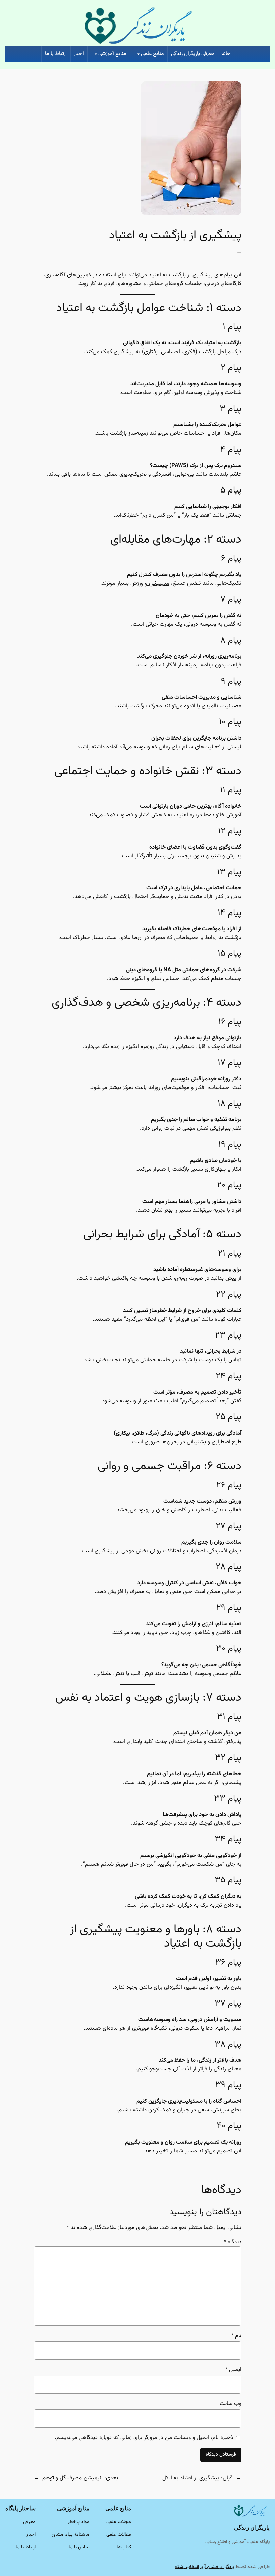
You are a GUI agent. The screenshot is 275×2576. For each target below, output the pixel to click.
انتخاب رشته (187, 2567)
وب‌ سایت (231, 2404)
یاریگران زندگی (252, 2528)
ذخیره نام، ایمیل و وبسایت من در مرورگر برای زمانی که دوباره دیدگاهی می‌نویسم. (144, 2438)
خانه (226, 54)
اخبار (79, 54)
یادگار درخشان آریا (217, 2567)
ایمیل (233, 2370)
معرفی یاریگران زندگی (193, 54)
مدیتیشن (158, 583)
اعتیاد (182, 815)
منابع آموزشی (112, 54)
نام (236, 2336)
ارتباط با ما (56, 54)
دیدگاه (233, 2242)
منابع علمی (152, 54)
